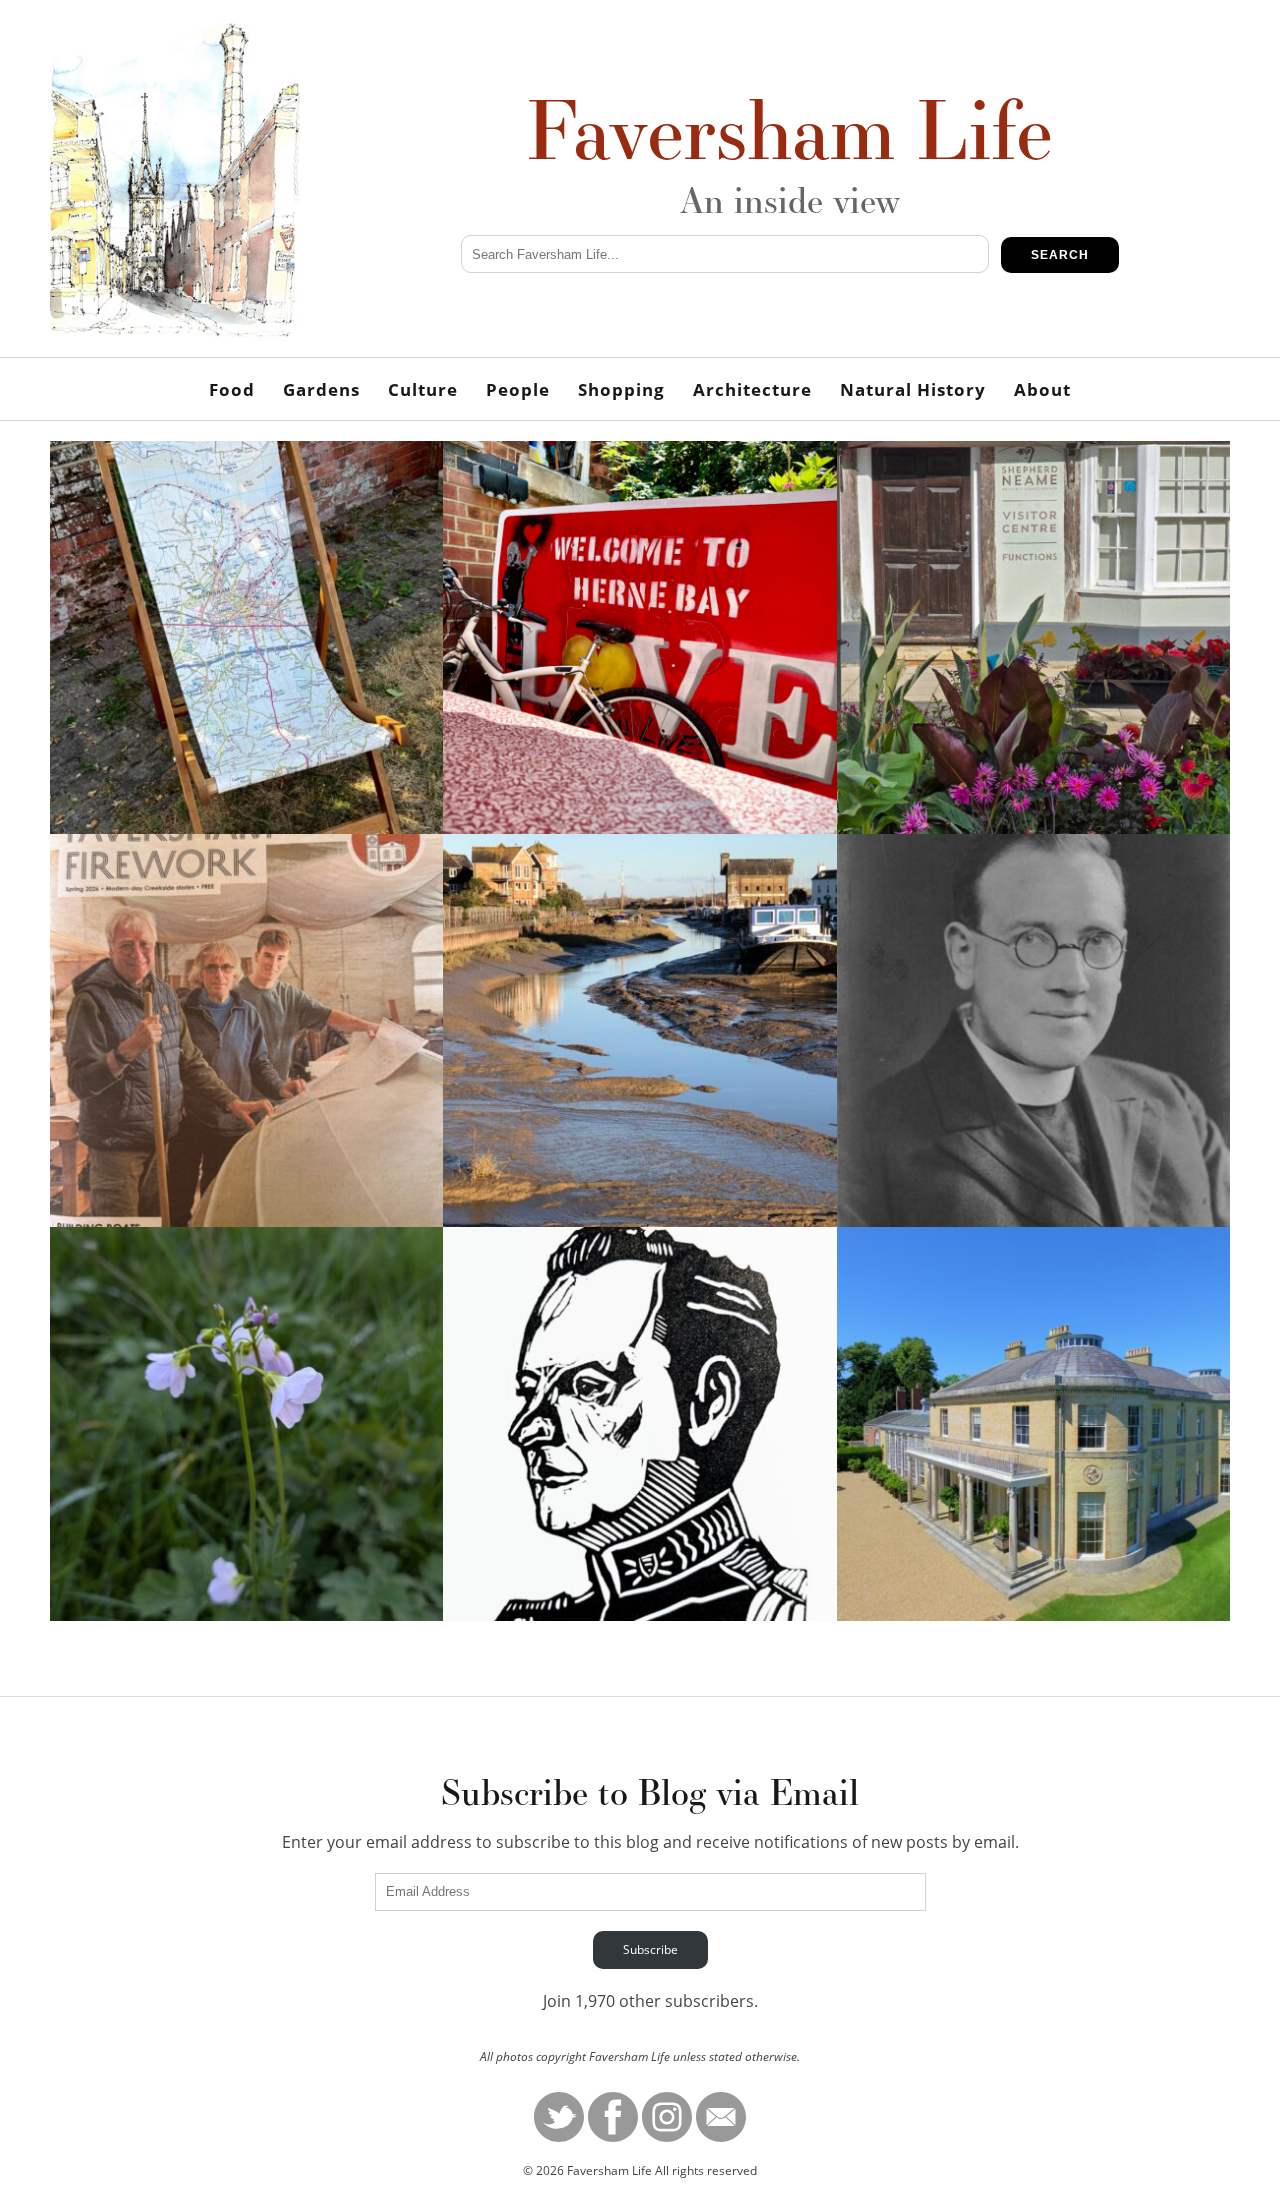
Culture (423, 389)
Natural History (913, 389)
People (518, 389)
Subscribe (650, 1949)
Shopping (621, 389)
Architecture (752, 389)
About (1042, 389)
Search (1060, 255)
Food (232, 389)
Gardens (321, 389)
